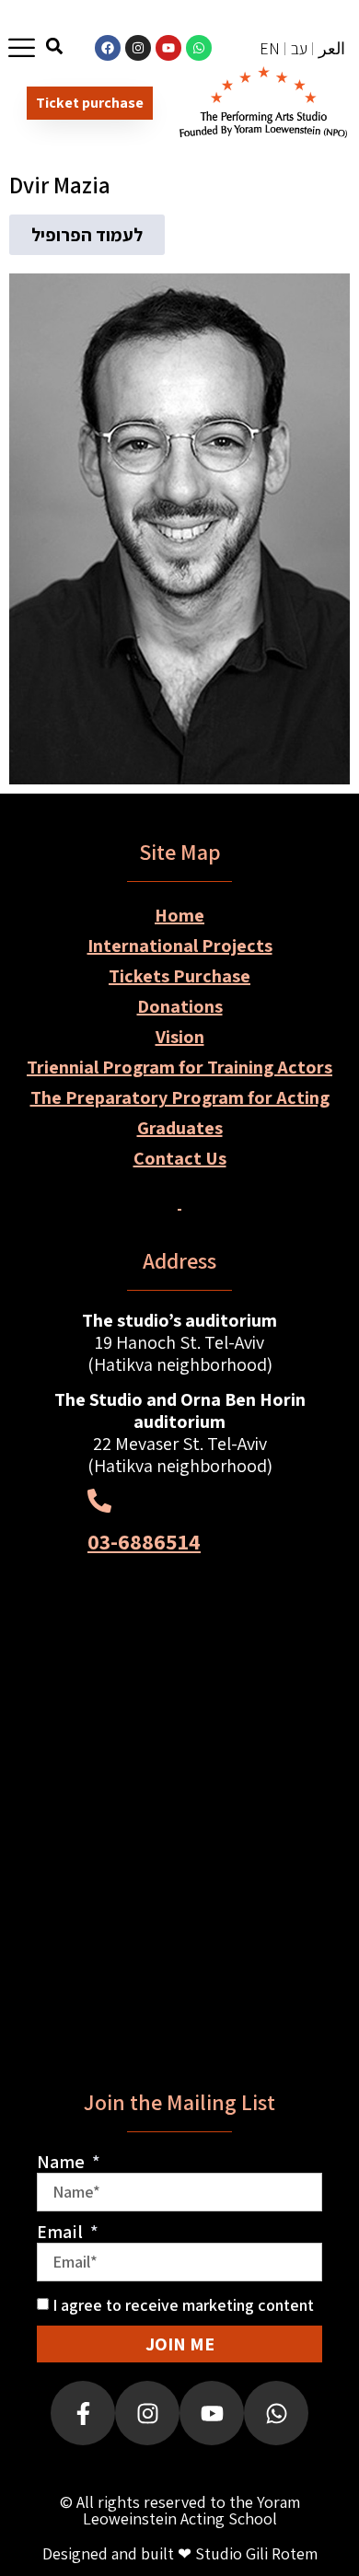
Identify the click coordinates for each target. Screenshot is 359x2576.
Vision (180, 1037)
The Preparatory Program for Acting (180, 1097)
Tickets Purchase (179, 976)
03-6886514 (144, 1541)
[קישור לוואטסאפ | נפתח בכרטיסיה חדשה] (199, 48)
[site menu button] (22, 47)
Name (63, 2162)
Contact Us (180, 1158)
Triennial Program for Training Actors (179, 1067)
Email (62, 2232)
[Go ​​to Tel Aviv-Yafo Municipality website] (179, 1928)
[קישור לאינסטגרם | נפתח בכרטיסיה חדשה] (138, 48)
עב (299, 48)
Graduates (180, 1128)
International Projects (180, 946)
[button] (55, 46)
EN (270, 48)
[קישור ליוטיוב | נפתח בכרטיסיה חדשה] (168, 48)
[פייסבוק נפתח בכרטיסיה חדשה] (83, 2413)
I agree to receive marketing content (183, 2305)
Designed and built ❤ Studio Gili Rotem (180, 2553)
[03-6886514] (99, 1501)
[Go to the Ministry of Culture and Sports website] (179, 1695)
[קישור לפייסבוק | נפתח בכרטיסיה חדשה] (108, 48)
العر (332, 48)
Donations (180, 1006)
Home (179, 915)
